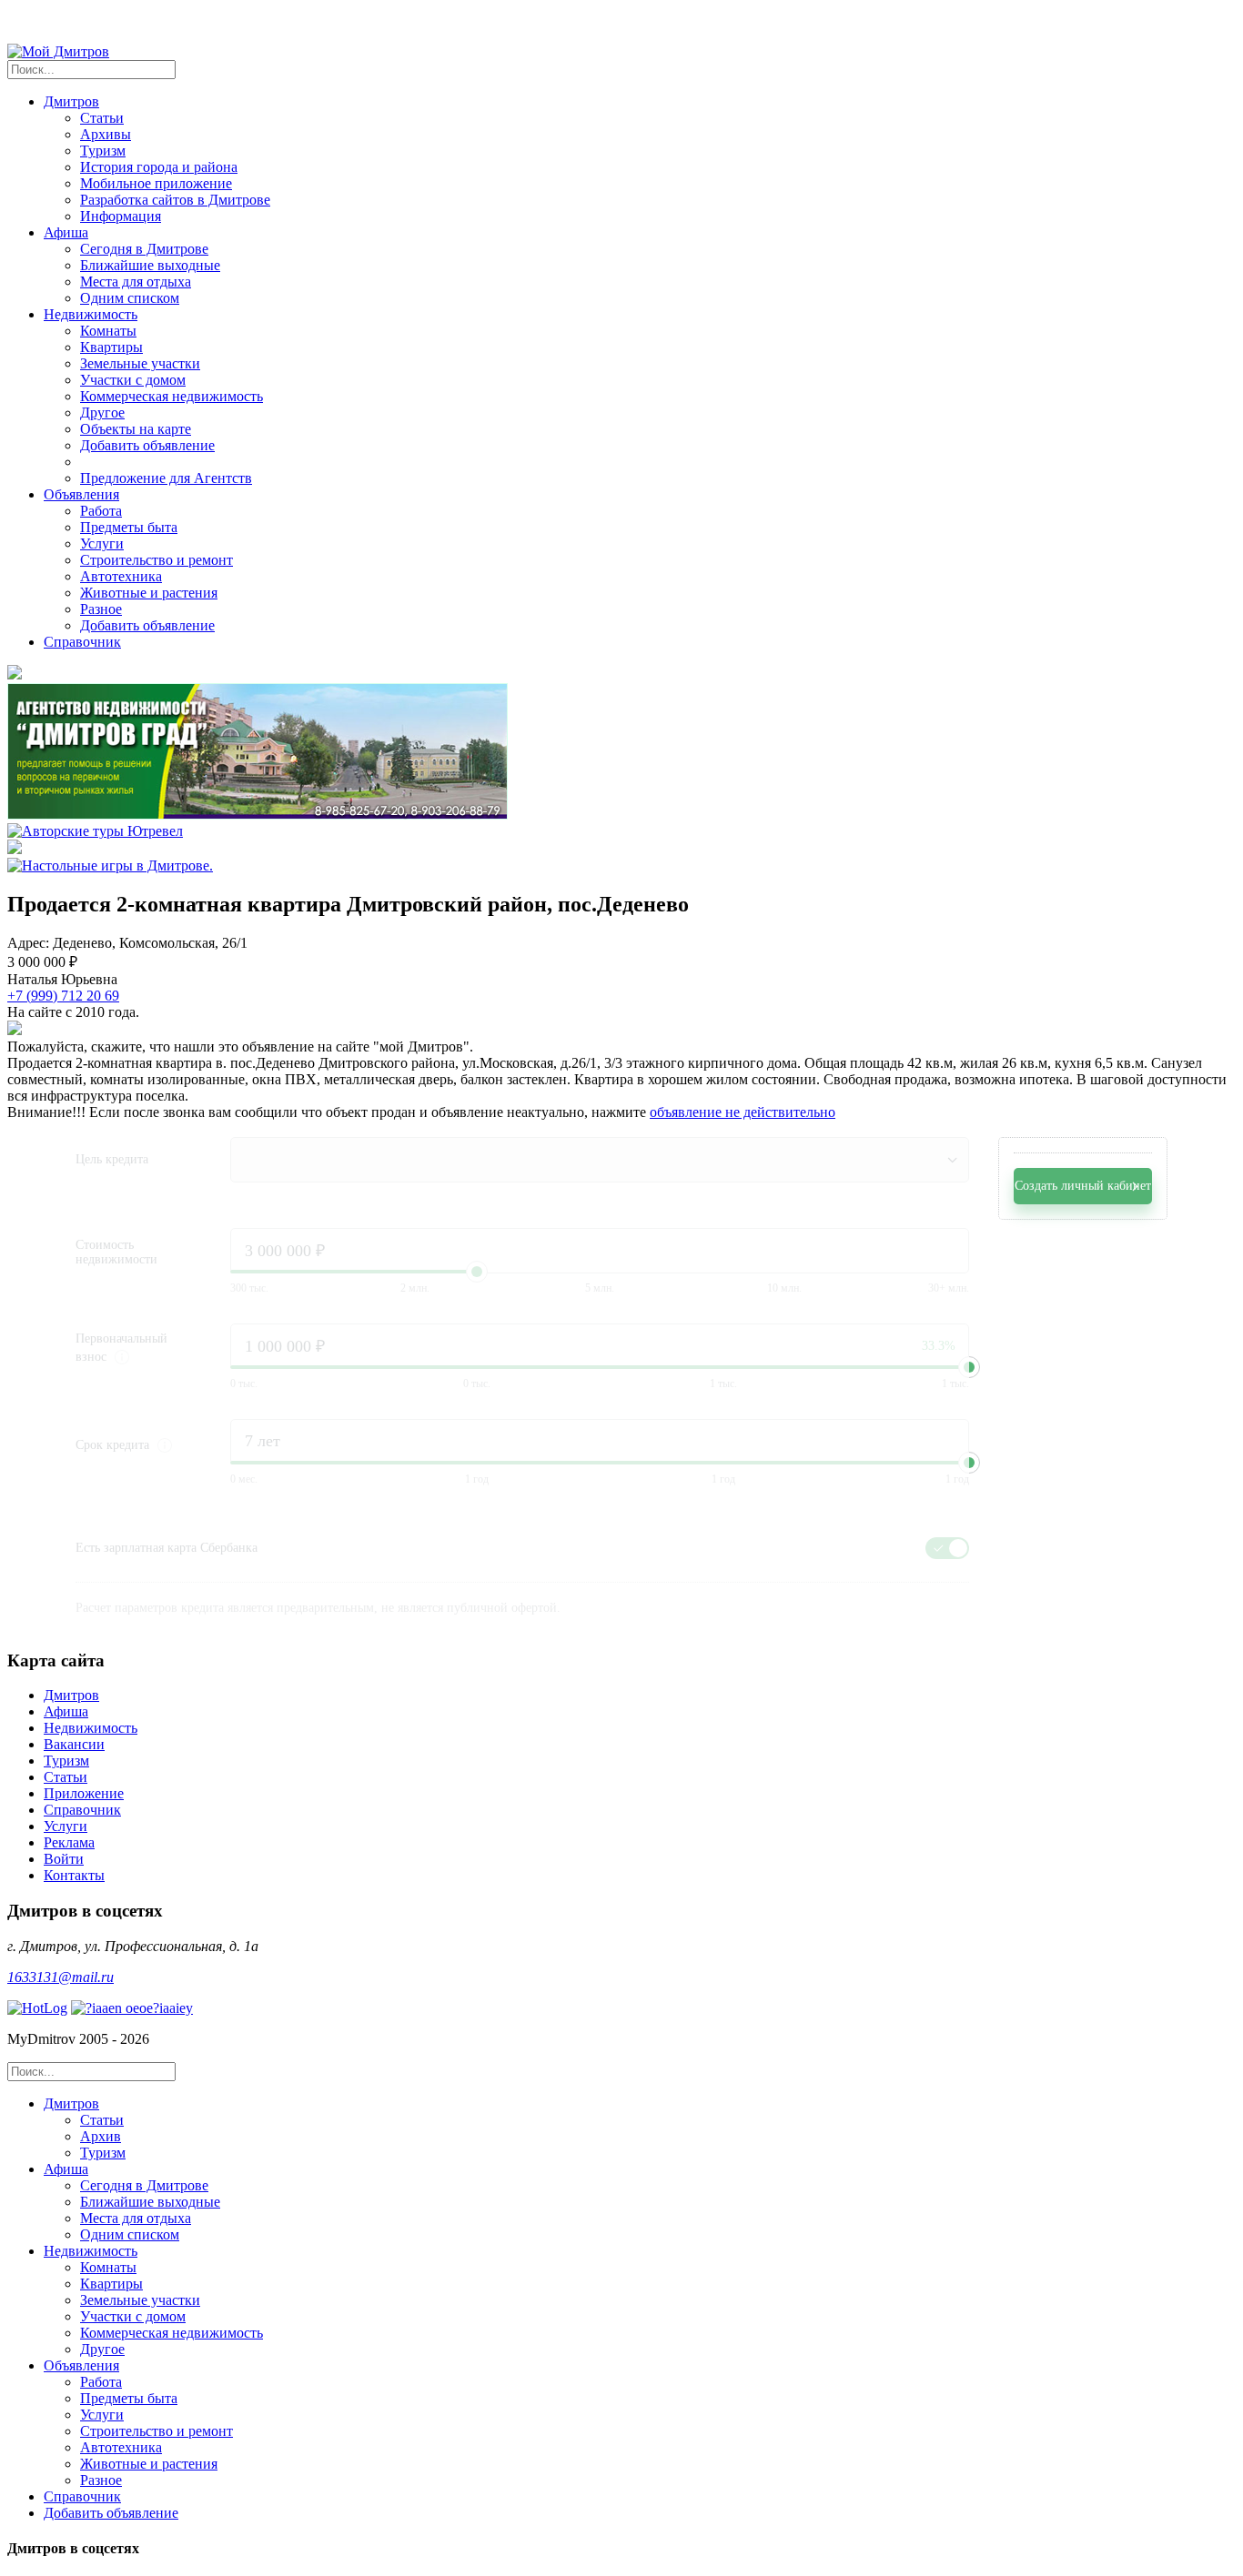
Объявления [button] (81, 494)
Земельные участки (140, 363)
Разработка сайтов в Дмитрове (175, 200)
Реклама (69, 1842)
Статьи (102, 118)
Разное (101, 609)
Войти (64, 1859)
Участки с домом (133, 380)
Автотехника (121, 576)
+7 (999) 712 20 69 (63, 996)
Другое (102, 413)
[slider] (969, 1367)
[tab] (640, 2128)
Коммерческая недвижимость (172, 396)
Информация (121, 216)
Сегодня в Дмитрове (144, 249)
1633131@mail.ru (61, 1977)
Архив (101, 2136)
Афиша (66, 1711)
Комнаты (108, 331)
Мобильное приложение (156, 183)
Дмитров (71, 1695)
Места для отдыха (136, 282)
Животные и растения (149, 593)
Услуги (102, 543)
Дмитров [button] (71, 101)
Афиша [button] (66, 232)
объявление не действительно (743, 1112)
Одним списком (130, 298)
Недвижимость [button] (91, 314)
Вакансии (74, 1744)
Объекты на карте (136, 429)
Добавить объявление (147, 445)
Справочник (82, 642)
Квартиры (111, 347)
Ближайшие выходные (150, 265)
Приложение (84, 1793)
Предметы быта (129, 527)
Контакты (74, 1875)
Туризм (103, 151)
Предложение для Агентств (166, 478)
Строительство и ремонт (157, 560)
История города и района (159, 167)
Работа (101, 511)
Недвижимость (91, 1728)
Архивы (106, 134)
